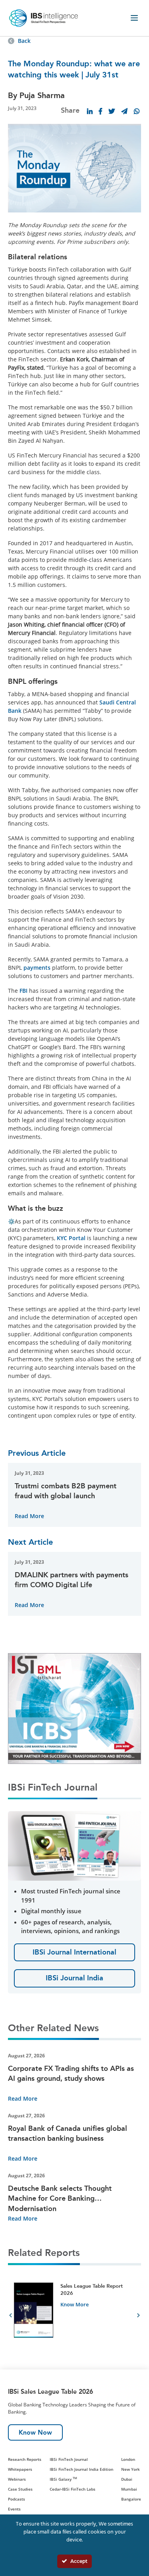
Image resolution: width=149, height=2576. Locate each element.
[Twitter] (112, 111)
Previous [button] (11, 2317)
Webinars (17, 2479)
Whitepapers (20, 2469)
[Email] (124, 111)
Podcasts (16, 2499)
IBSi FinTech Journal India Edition (81, 2469)
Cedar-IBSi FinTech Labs (73, 2489)
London (128, 2459)
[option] (74, 2316)
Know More (74, 2304)
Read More (29, 1516)
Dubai (127, 2479)
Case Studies (20, 2489)
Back (24, 41)
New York (131, 2469)
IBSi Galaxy (63, 2479)
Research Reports (25, 2459)
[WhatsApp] (137, 111)
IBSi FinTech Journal (69, 2459)
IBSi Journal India (74, 1978)
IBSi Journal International (74, 1952)
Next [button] (138, 2317)
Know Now (35, 2432)
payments (37, 968)
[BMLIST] (74, 1708)
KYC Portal (71, 1238)
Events (14, 2509)
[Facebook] (101, 111)
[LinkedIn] (90, 111)
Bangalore (131, 2499)
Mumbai (129, 2489)
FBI (23, 991)
